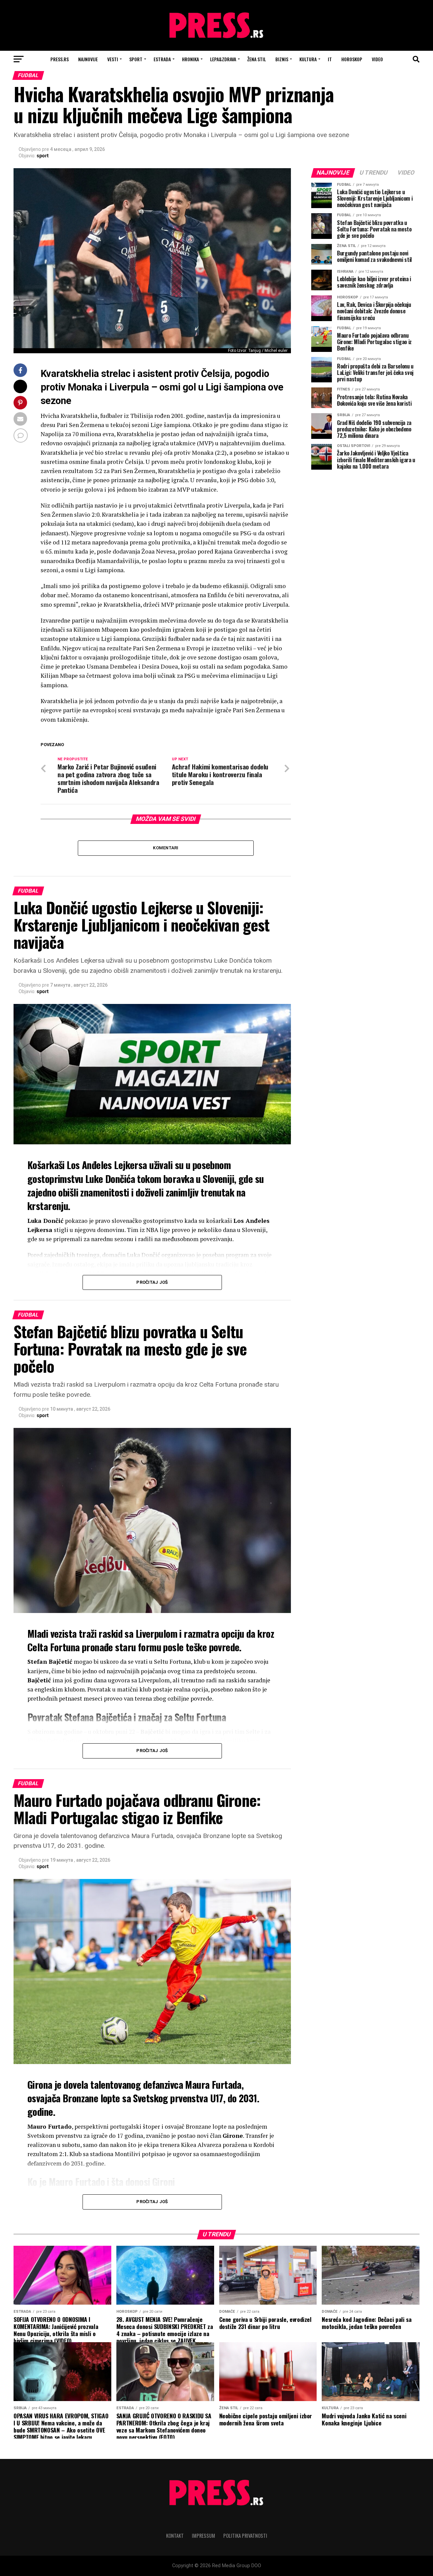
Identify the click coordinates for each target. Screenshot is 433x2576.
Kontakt (175, 2536)
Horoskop (352, 59)
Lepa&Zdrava (223, 59)
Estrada (162, 59)
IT (330, 59)
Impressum (203, 2536)
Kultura (308, 59)
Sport (136, 59)
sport (43, 156)
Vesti (113, 59)
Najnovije (88, 59)
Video (377, 59)
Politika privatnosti (245, 2536)
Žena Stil (257, 59)
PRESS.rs (60, 59)
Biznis (282, 59)
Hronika (190, 59)
